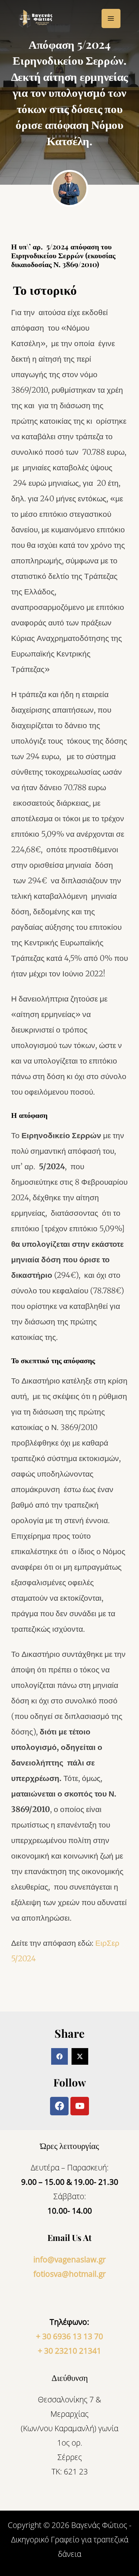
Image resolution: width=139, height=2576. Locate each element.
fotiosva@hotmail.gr (70, 2274)
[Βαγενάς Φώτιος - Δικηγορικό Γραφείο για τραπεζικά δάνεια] (37, 19)
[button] (59, 2056)
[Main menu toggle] (111, 18)
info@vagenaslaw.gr (70, 2259)
